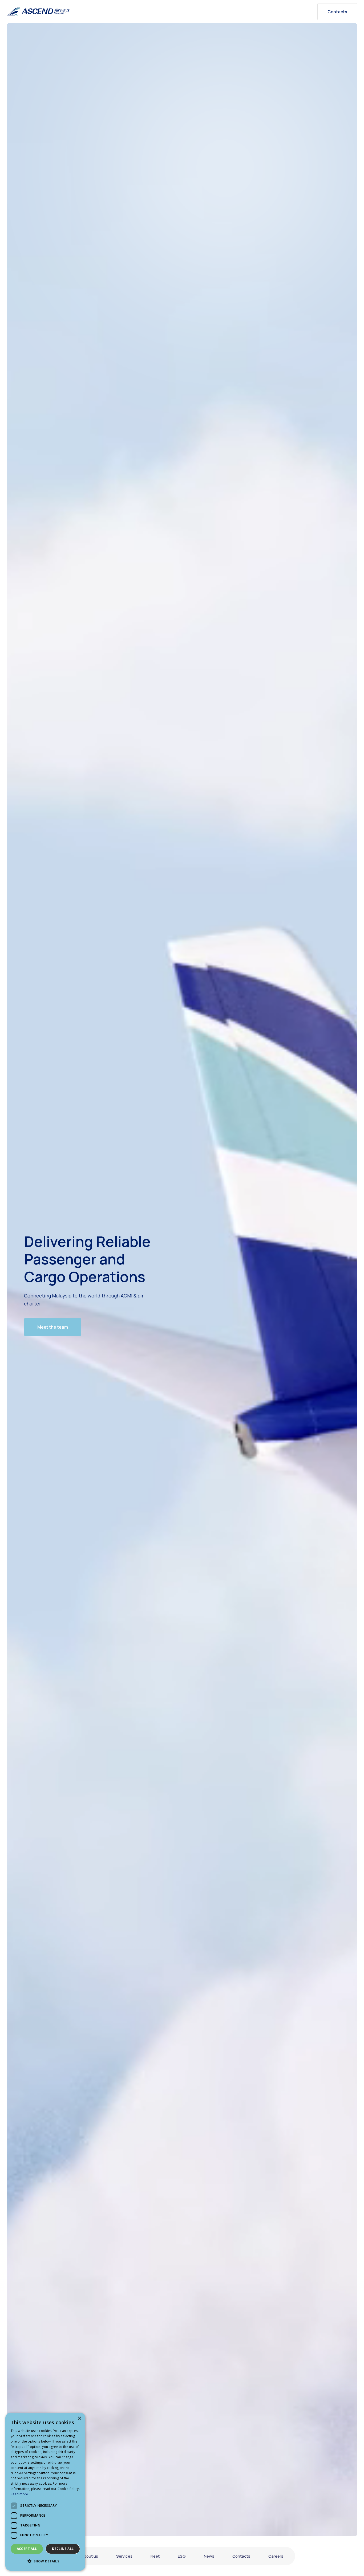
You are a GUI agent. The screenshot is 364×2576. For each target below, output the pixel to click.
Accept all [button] (27, 2549)
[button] (53, 1327)
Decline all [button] (63, 2549)
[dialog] (45, 2492)
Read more (19, 2494)
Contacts (337, 12)
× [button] (79, 2418)
